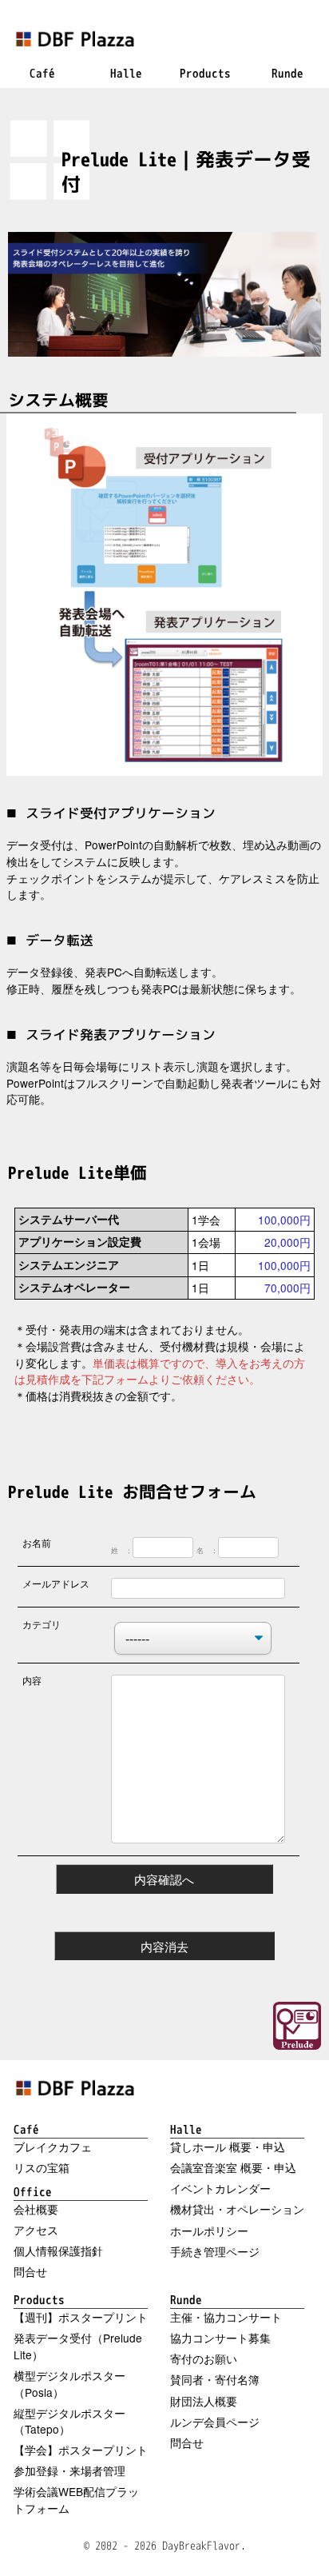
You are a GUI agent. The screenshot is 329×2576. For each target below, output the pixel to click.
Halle (186, 2129)
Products (39, 2299)
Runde (186, 2299)
